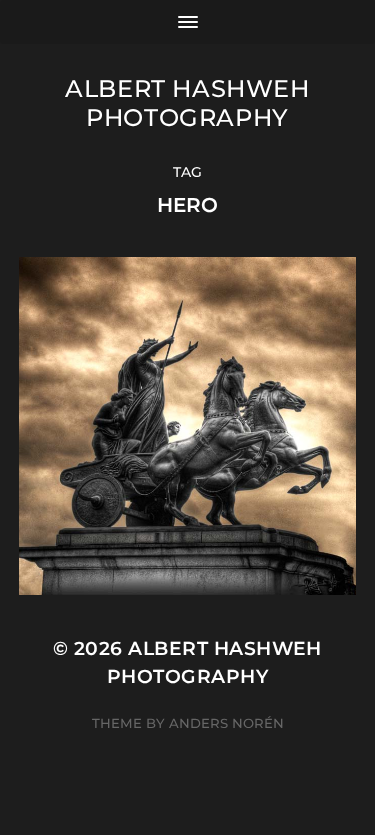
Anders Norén (226, 723)
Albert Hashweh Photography (187, 103)
